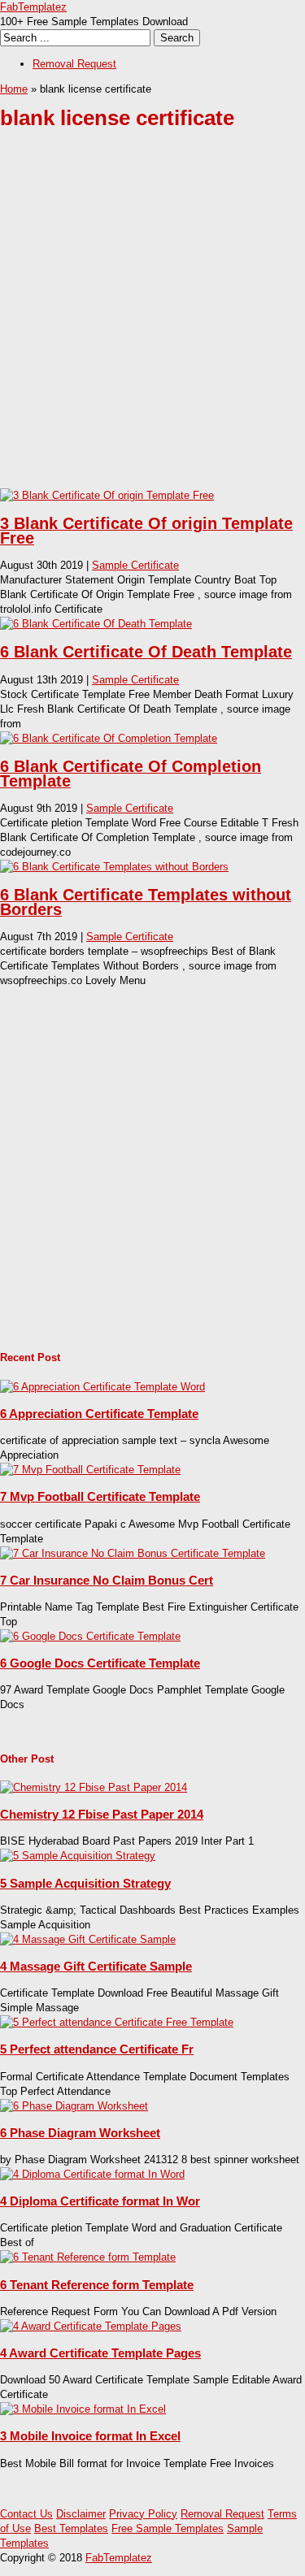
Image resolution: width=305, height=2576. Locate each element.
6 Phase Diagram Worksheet (80, 2133)
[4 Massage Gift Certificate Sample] (88, 1939)
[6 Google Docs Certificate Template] (90, 1636)
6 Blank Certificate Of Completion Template (131, 774)
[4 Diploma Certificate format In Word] (92, 2174)
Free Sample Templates (168, 2528)
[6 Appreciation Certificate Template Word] (102, 1387)
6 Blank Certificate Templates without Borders (146, 902)
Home (14, 89)
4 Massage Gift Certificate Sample (96, 1966)
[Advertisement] (152, 321)
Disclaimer (81, 2514)
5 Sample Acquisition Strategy (85, 1883)
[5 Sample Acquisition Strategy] (78, 1856)
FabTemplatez (33, 7)
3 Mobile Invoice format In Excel (90, 2436)
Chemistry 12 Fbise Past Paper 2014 (102, 1814)
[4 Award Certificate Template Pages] (91, 2326)
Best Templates (71, 2528)
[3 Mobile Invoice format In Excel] (83, 2409)
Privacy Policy (143, 2514)
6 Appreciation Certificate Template (99, 1414)
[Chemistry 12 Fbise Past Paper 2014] (94, 1787)
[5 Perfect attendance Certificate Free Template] (117, 2022)
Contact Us (26, 2514)
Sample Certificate (135, 565)
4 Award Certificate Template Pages (100, 2353)
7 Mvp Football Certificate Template (100, 1496)
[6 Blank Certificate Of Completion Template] (109, 738)
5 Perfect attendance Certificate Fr (97, 2049)
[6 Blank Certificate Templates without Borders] (114, 867)
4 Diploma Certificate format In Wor (100, 2201)
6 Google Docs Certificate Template (100, 1663)
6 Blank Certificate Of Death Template (146, 652)
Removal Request (74, 64)
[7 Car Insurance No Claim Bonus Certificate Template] (133, 1553)
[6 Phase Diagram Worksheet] (74, 2106)
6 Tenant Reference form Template (97, 2285)
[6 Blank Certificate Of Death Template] (96, 624)
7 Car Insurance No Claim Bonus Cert (107, 1580)
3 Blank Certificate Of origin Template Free (146, 531)
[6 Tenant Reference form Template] (88, 2257)
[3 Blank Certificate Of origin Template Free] (107, 495)
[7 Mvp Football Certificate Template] (90, 1470)
